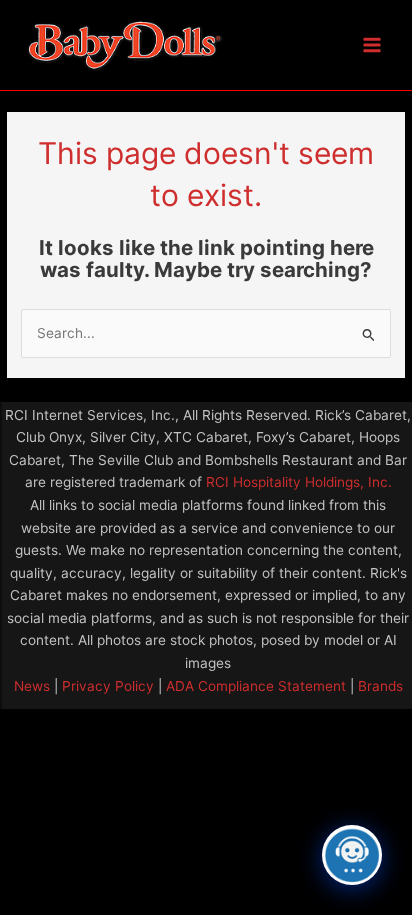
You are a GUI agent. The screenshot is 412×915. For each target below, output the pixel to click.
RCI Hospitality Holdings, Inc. (299, 482)
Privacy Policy (106, 686)
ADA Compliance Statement (256, 686)
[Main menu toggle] (372, 45)
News (32, 686)
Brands (380, 686)
